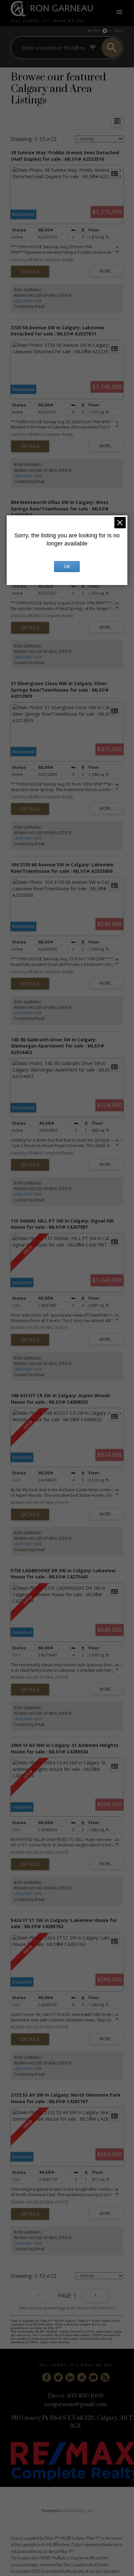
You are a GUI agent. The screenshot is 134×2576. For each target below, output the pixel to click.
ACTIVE (94, 31)
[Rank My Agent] (82, 2377)
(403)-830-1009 (28, 301)
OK (67, 567)
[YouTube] (93, 2377)
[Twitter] (58, 2377)
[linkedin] (70, 2377)
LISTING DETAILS (30, 272)
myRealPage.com (77, 2511)
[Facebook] (47, 2377)
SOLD (119, 31)
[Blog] (105, 2377)
